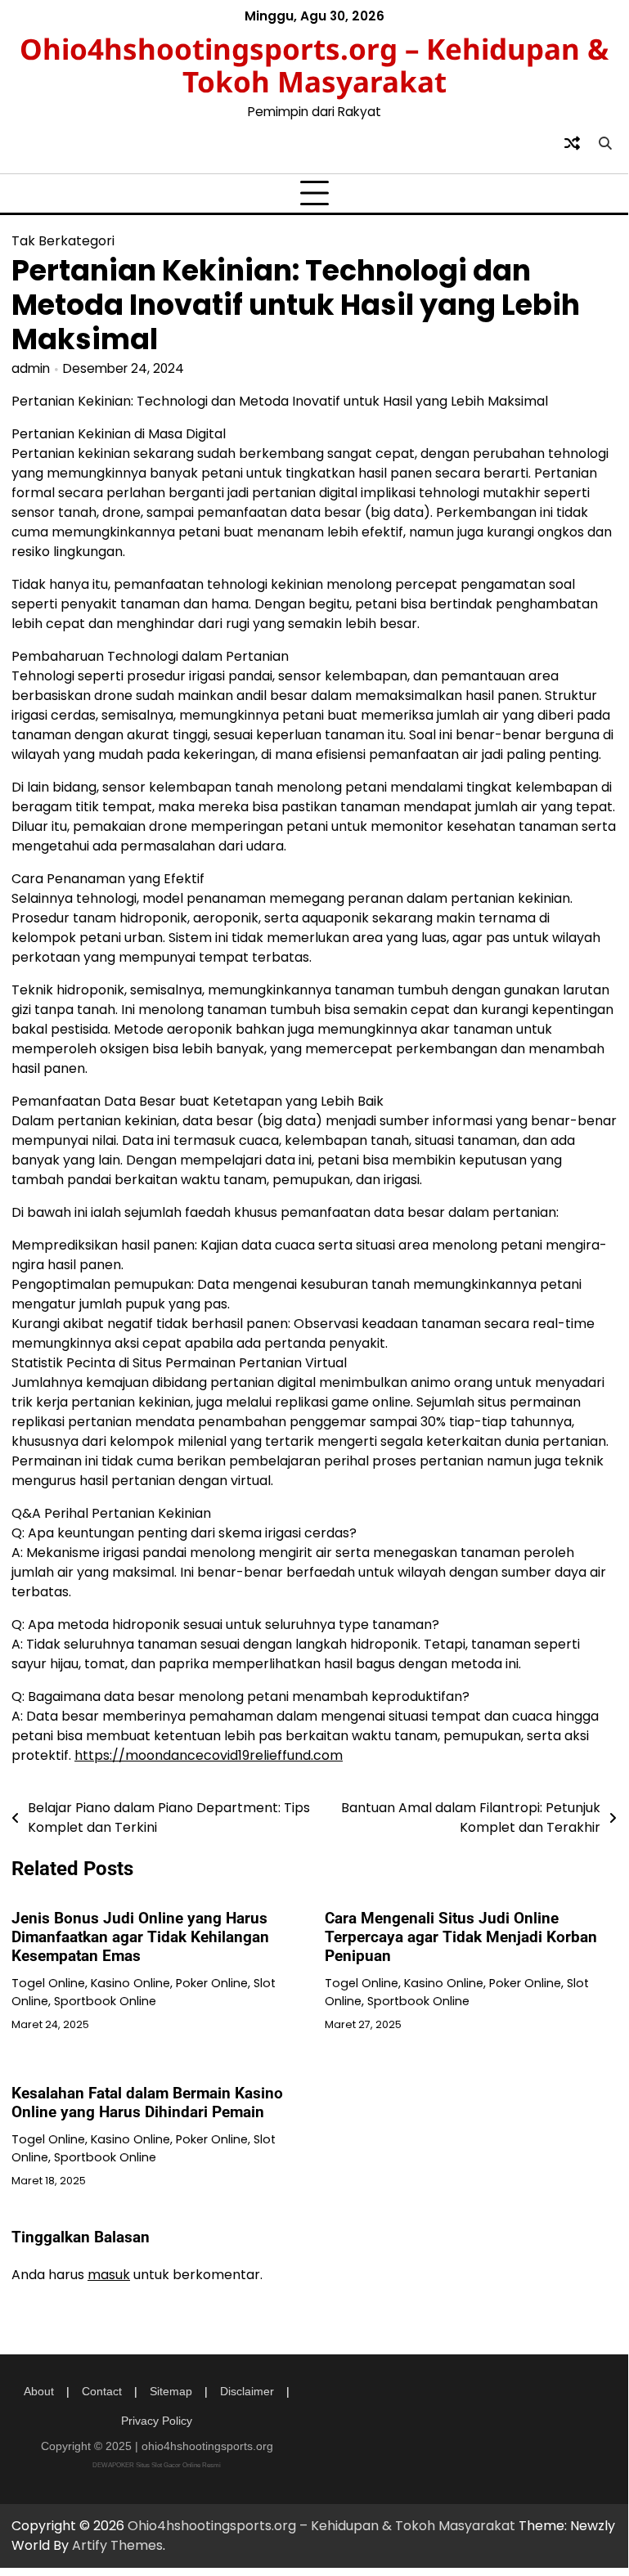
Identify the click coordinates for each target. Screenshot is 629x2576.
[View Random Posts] (572, 143)
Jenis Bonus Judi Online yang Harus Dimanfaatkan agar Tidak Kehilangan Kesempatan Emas (140, 1937)
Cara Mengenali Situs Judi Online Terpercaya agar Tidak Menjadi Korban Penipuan (461, 1937)
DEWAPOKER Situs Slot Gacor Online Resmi (157, 2465)
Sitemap (171, 2391)
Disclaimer (247, 2391)
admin (31, 368)
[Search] (604, 143)
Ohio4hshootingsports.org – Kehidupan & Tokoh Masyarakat (314, 65)
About (39, 2391)
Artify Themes (117, 2545)
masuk (109, 2275)
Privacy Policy (157, 2421)
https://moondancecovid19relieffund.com (209, 1755)
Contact (102, 2391)
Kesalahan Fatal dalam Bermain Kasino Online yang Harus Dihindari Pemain (147, 2103)
